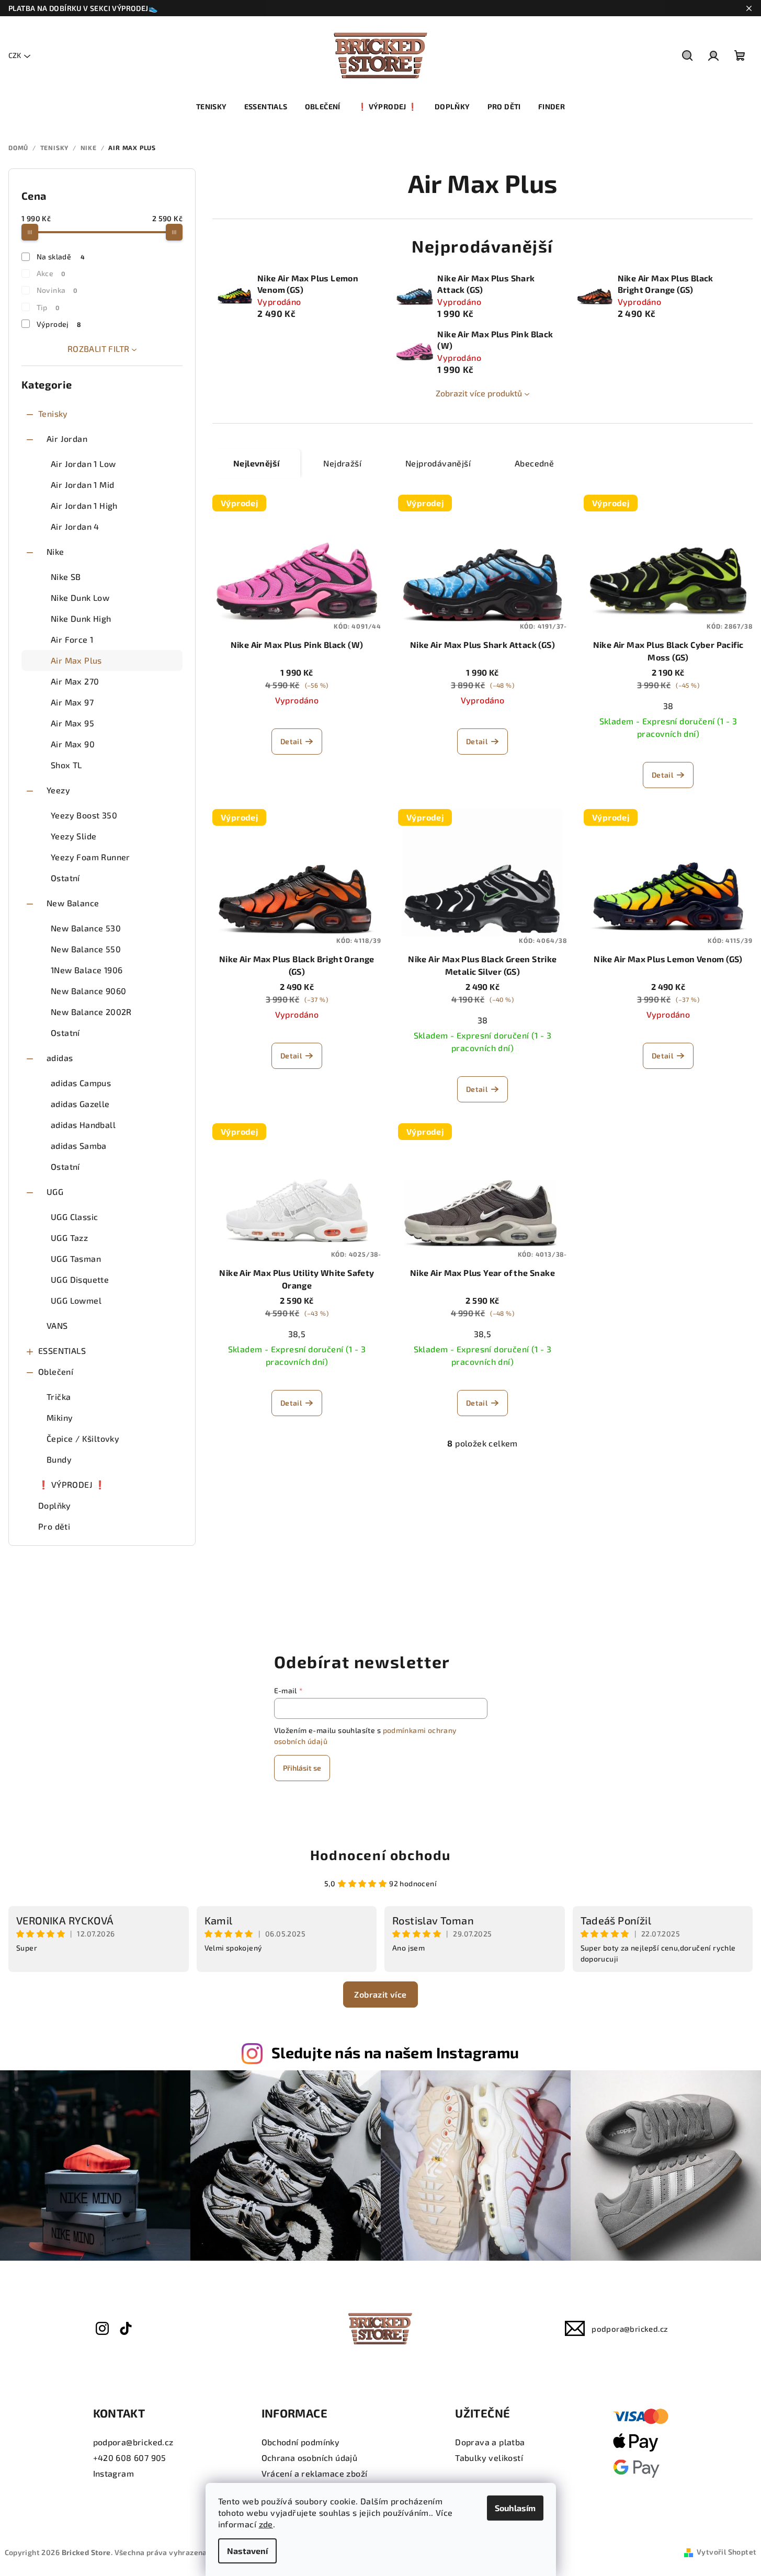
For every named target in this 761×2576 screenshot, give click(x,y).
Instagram (114, 2473)
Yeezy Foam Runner (90, 857)
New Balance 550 (86, 949)
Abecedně (534, 463)
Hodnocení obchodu (380, 1855)
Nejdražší (342, 463)
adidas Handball (83, 1125)
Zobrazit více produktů (479, 393)
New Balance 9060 (88, 991)
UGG (55, 1192)
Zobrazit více (380, 1994)
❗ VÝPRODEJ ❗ (72, 1484)
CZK (15, 55)
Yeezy (58, 790)
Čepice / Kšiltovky (83, 1438)
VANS (57, 1325)
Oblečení (56, 1371)
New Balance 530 (86, 928)
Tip (48, 307)
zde (266, 2524)
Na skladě (61, 257)
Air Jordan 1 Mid (82, 485)
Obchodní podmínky (301, 2442)
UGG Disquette (80, 1279)
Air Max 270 (75, 681)
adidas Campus (81, 1083)
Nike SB (66, 577)
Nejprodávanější (438, 463)
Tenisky (53, 413)
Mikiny (60, 1417)
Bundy (59, 1459)
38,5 (297, 1334)
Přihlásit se (302, 1768)
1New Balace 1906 (87, 970)
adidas (60, 1058)
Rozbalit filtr (99, 349)
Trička (59, 1397)
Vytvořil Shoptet (726, 2552)
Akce (51, 273)
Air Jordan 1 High (84, 505)
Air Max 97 (72, 702)
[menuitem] (212, 107)
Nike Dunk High (81, 618)
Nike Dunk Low (80, 597)
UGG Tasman (76, 1258)
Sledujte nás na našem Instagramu (395, 2052)
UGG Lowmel (76, 1300)
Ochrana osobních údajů (310, 2458)
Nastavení (247, 2551)
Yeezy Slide (73, 836)
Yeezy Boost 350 (84, 815)
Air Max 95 (72, 723)
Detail (291, 741)
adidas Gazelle (80, 1104)
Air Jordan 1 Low (83, 464)
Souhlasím (515, 2508)
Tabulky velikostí (489, 2458)
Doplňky (55, 1505)
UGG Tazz (69, 1238)
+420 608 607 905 (130, 2458)
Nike (55, 551)
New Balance (73, 903)
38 (668, 706)
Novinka (57, 290)
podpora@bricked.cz (630, 2329)
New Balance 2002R (91, 1012)
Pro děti (54, 1526)
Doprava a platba (490, 2442)
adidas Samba (79, 1145)
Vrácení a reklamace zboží (315, 2473)
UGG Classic (74, 1217)
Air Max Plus (76, 660)
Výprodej (59, 324)
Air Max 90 (73, 744)
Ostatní (65, 878)
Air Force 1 (72, 639)
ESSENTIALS (62, 1350)
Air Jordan (67, 438)
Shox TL (66, 765)
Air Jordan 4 (75, 526)
